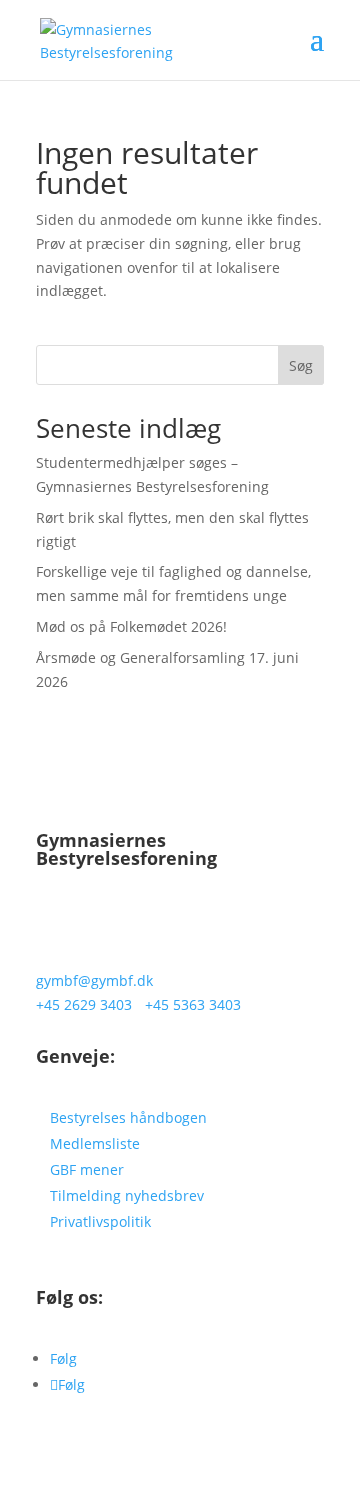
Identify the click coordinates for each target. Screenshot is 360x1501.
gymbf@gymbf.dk (94, 980)
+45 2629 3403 (84, 1004)
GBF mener (87, 1169)
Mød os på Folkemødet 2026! (131, 626)
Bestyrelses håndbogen (128, 1117)
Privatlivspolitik (100, 1221)
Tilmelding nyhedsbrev (127, 1195)
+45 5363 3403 (193, 1004)
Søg (301, 365)
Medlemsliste (95, 1143)
